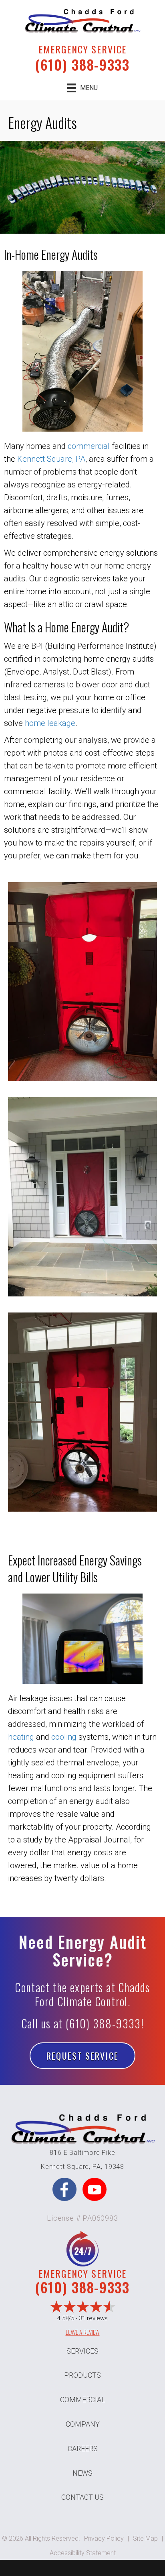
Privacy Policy (104, 2538)
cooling (64, 1737)
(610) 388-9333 (82, 64)
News (82, 2473)
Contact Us (82, 2497)
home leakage (50, 723)
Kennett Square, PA (51, 459)
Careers (83, 2449)
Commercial (83, 2400)
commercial (89, 446)
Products (82, 2375)
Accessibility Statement (83, 2553)
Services (82, 2351)
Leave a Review (83, 2332)
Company (83, 2424)
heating (21, 1737)
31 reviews (93, 2318)
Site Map (145, 2538)
